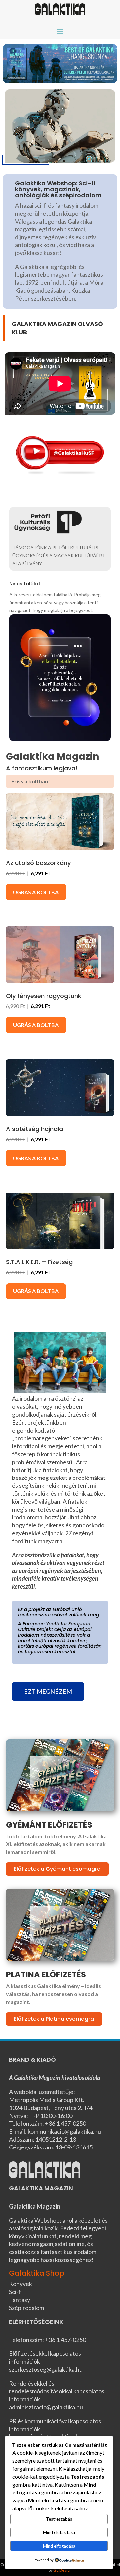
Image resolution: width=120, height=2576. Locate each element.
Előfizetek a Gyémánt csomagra (57, 1869)
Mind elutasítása (59, 2532)
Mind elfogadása (59, 2546)
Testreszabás (59, 2519)
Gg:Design (62, 2570)
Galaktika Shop (37, 2273)
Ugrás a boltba (36, 892)
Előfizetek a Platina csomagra (54, 2019)
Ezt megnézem (48, 1691)
